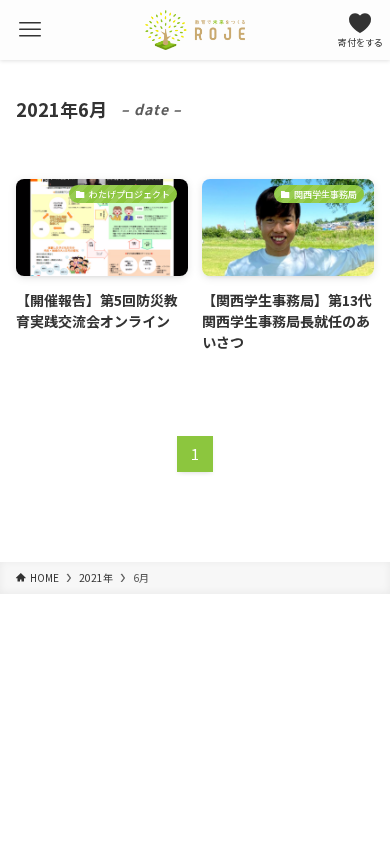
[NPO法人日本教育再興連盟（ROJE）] (195, 30)
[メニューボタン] (30, 30)
